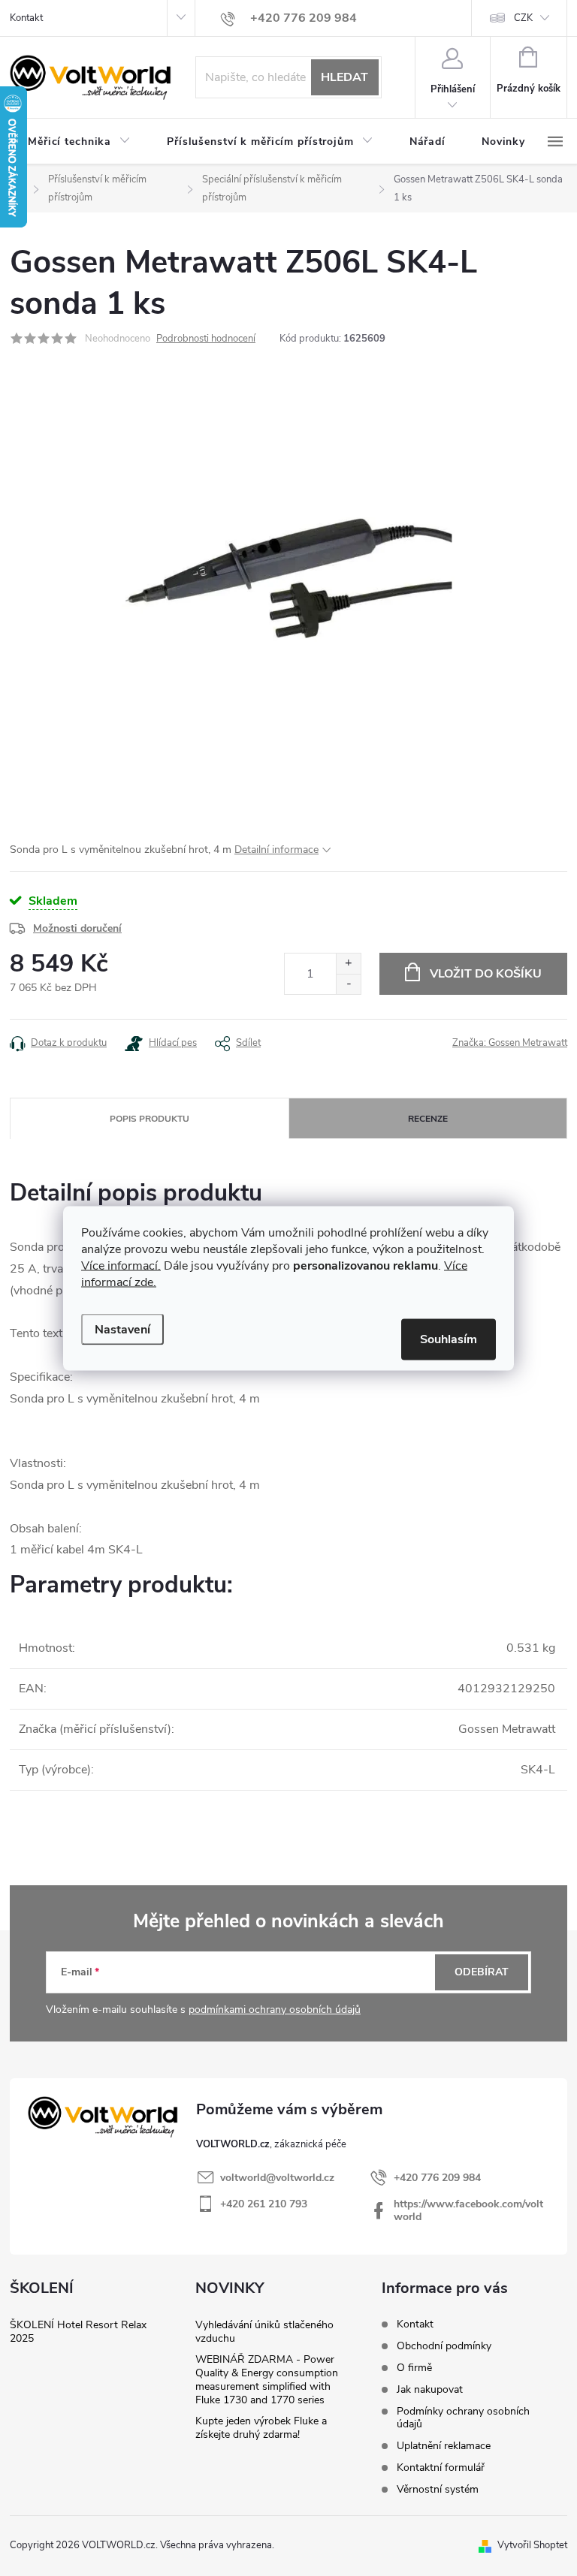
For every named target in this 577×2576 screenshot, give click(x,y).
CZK (523, 18)
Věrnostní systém (438, 2489)
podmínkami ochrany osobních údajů (275, 2010)
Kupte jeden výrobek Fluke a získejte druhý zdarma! (261, 2428)
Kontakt (26, 18)
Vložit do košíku (486, 974)
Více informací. (121, 1265)
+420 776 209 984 (437, 2178)
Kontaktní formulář (441, 2468)
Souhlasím (449, 1339)
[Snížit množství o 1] (348, 984)
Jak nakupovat (430, 2389)
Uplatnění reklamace (444, 2446)
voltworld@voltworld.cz (277, 2178)
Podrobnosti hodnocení (206, 339)
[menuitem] (79, 142)
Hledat (344, 77)
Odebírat (482, 1972)
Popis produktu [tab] (150, 1119)
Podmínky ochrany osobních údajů (463, 2418)
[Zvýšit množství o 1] (348, 964)
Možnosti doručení (77, 928)
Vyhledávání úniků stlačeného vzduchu (264, 2332)
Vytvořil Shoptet (532, 2545)
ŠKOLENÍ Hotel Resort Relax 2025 (78, 2332)
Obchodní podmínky (444, 2346)
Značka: (510, 1043)
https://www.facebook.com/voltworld (468, 2210)
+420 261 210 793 (264, 2204)
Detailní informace (276, 850)
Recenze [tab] (428, 1119)
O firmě (414, 2368)
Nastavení (122, 1329)
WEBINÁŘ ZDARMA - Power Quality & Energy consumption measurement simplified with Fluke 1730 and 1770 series (267, 2380)
